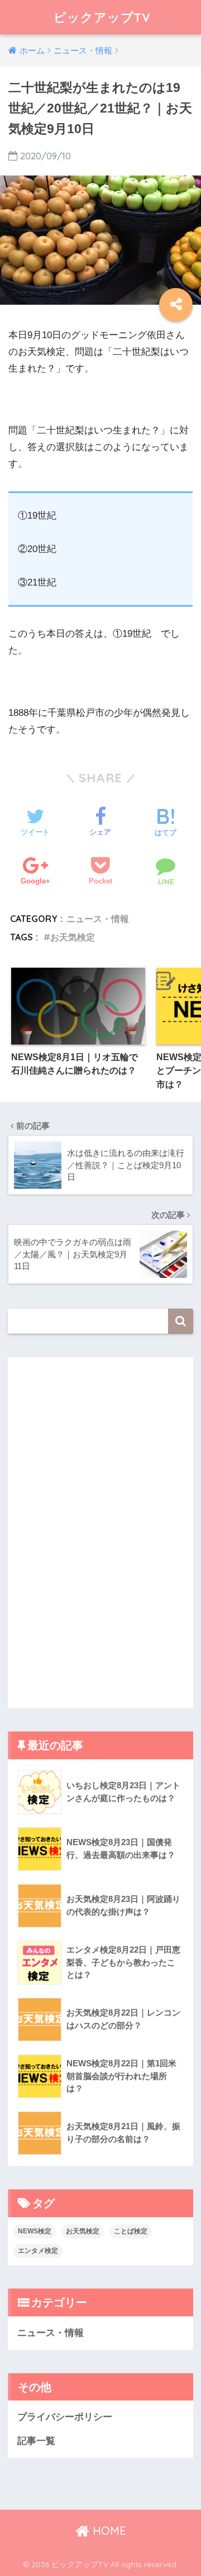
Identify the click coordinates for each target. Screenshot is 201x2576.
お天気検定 (73, 937)
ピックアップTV (102, 17)
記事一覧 (36, 2441)
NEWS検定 (35, 2231)
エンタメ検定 (38, 2251)
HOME (108, 2531)
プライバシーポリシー (65, 2417)
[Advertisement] (83, 1530)
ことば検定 (131, 2231)
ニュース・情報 (98, 919)
